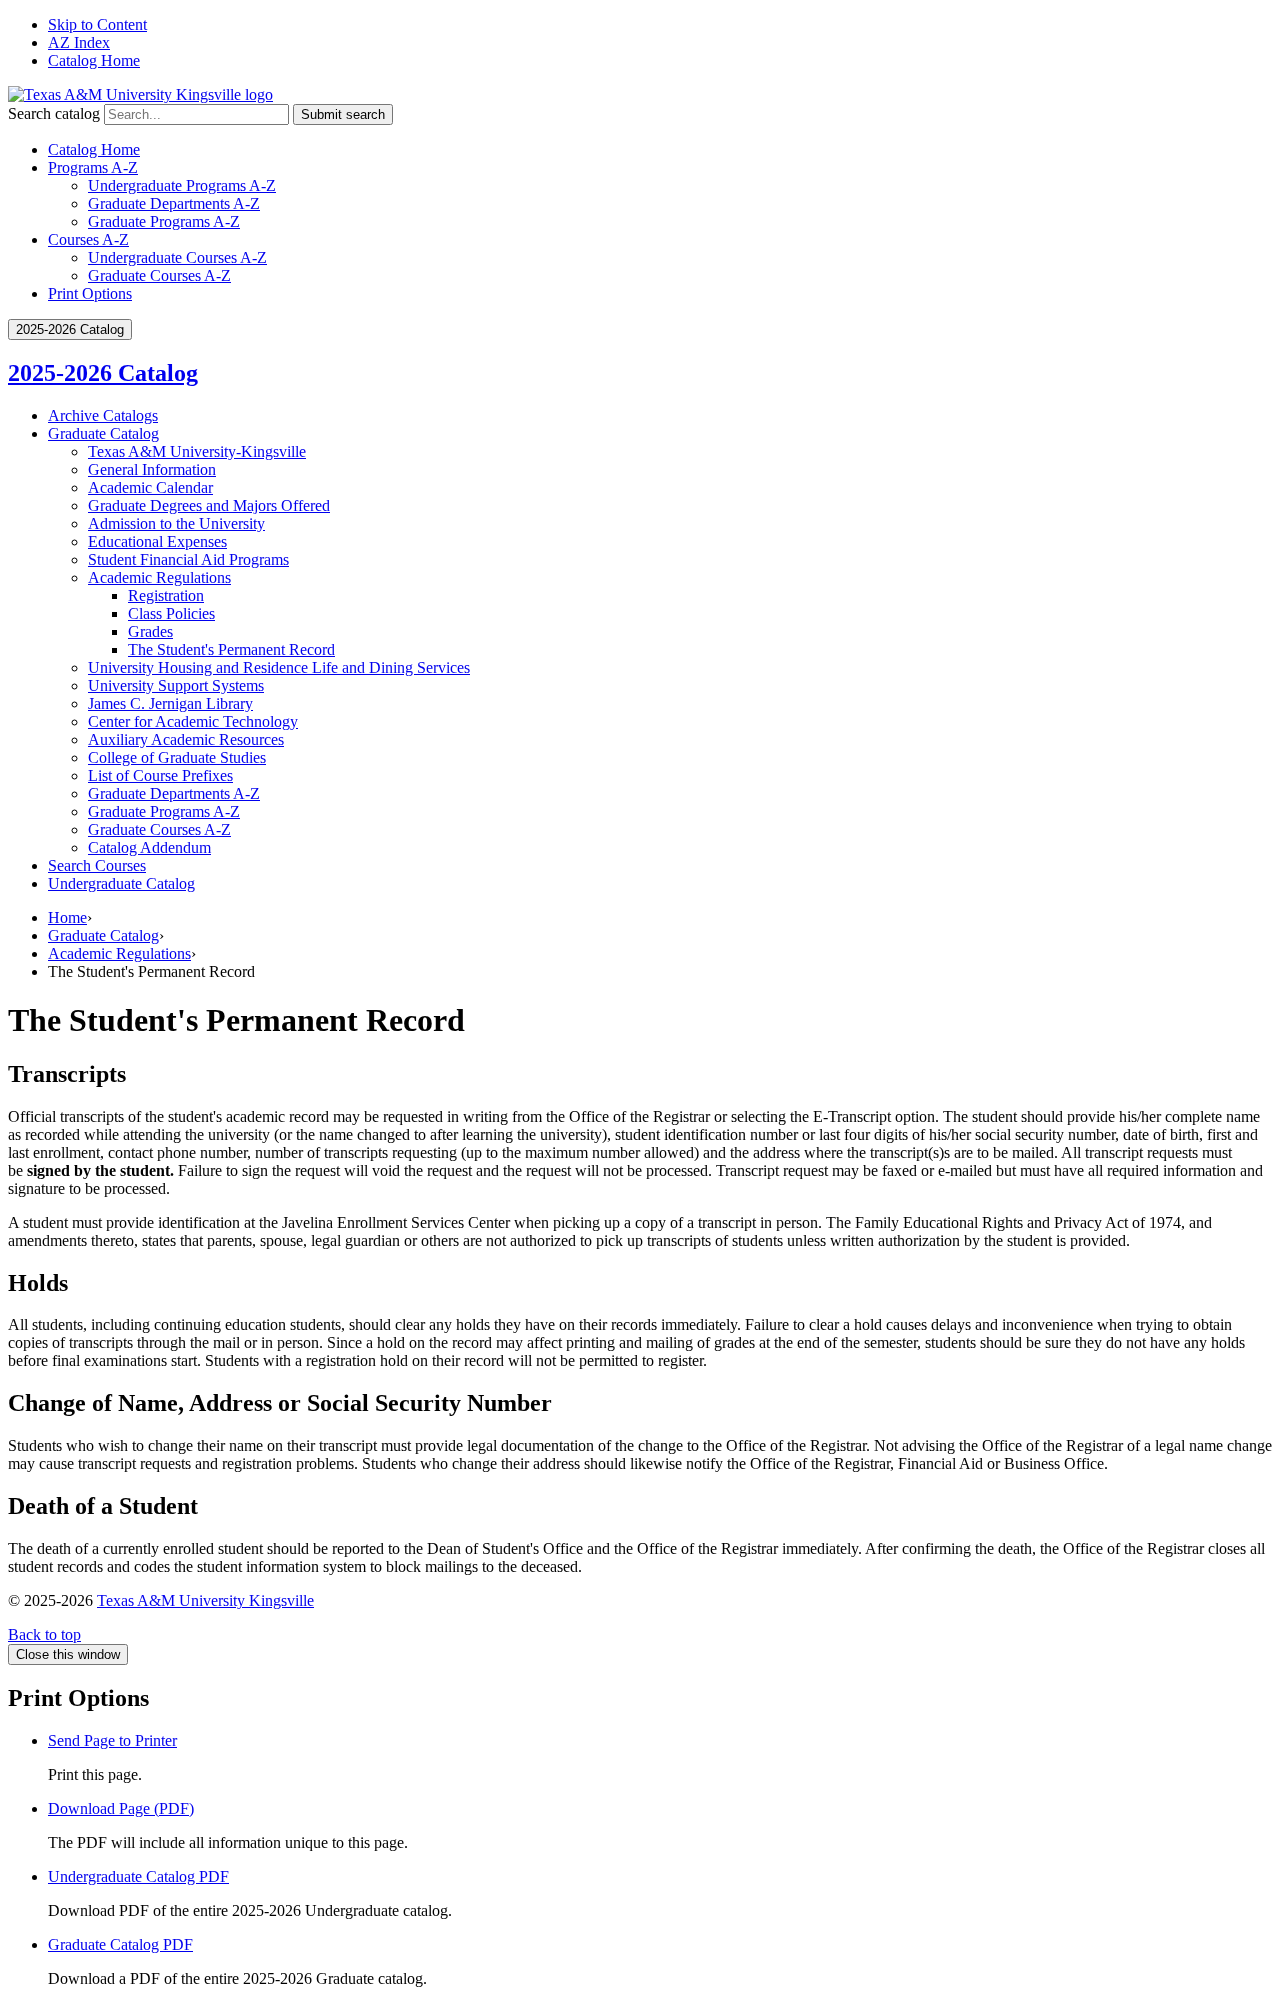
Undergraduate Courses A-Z (177, 257)
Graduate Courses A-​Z (159, 829)
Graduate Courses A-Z (159, 275)
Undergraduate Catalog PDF (138, 1876)
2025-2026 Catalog (103, 373)
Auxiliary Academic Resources (186, 739)
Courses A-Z (88, 239)
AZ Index (79, 42)
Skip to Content (97, 24)
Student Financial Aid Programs (188, 559)
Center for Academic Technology (193, 721)
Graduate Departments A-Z (174, 203)
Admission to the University (176, 523)
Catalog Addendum (149, 847)
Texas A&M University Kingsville (205, 1600)
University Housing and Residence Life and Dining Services (279, 667)
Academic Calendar (150, 487)
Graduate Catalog (103, 433)
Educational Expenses (157, 541)
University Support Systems (176, 685)
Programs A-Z (93, 167)
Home (67, 917)
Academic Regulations (159, 577)
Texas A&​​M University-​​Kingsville (197, 451)
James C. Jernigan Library (170, 703)
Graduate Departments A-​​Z (174, 793)
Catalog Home (94, 60)
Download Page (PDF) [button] (121, 1808)
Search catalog (54, 113)
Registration (166, 595)
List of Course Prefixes (160, 775)
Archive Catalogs (103, 415)
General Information (152, 469)
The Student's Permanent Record (231, 649)
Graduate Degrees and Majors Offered (209, 505)
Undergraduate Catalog (121, 883)
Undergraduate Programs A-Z (182, 185)
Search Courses (97, 865)
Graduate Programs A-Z (164, 221)
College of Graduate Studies (177, 757)
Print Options (90, 293)
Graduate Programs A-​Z (164, 811)
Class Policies (171, 613)
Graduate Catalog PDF (120, 1944)
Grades (150, 631)
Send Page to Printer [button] (112, 1740)
